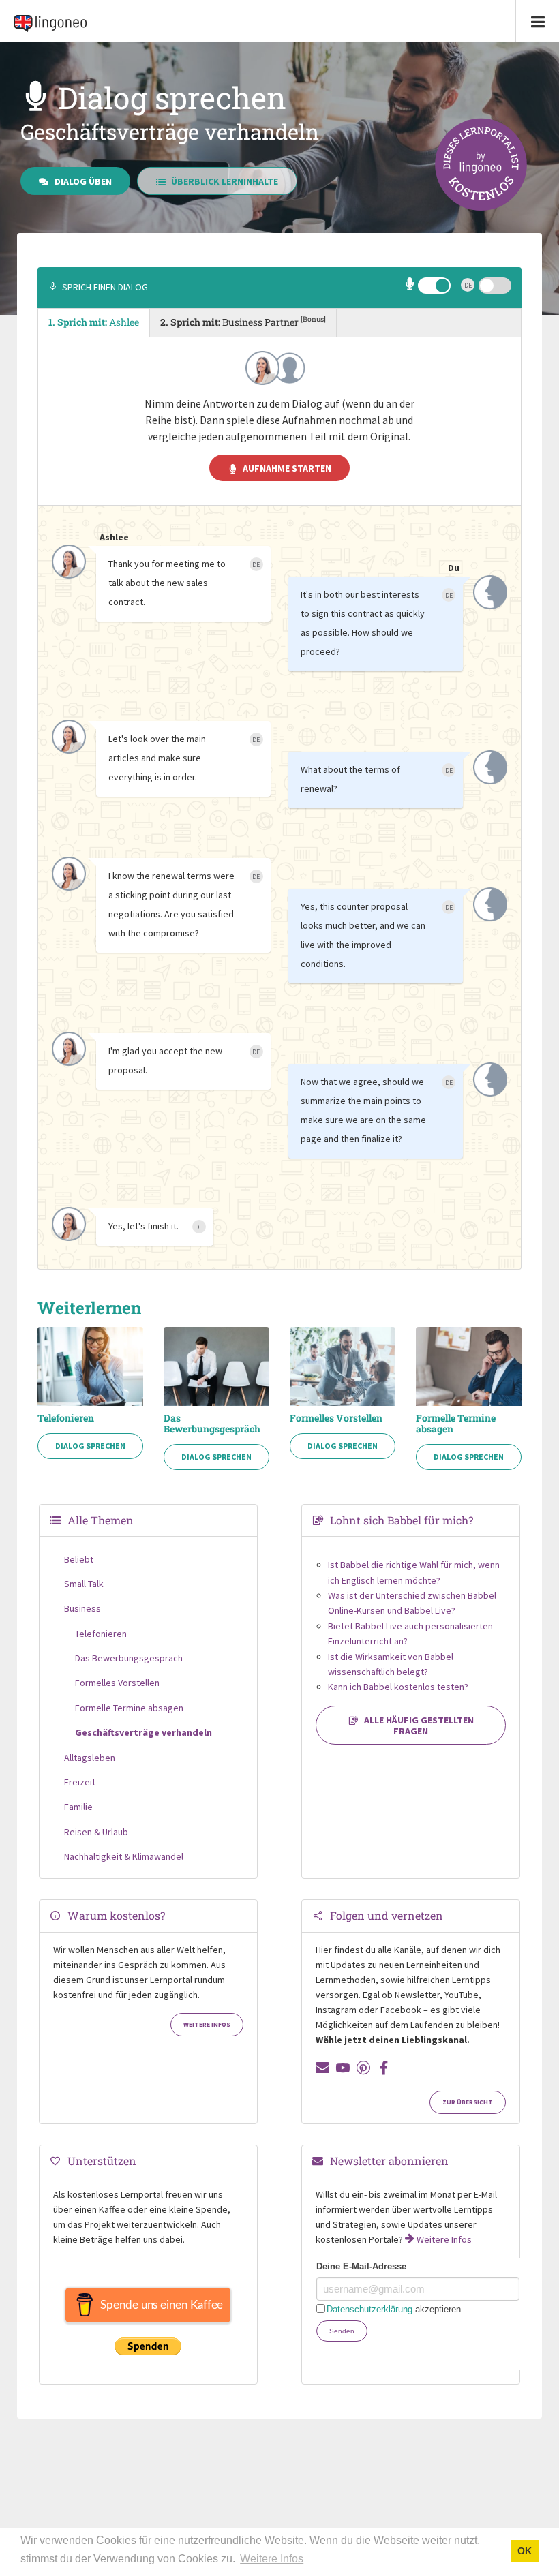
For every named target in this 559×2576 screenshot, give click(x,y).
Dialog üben (83, 181)
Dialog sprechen (90, 1446)
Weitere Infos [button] (272, 2559)
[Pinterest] (363, 2068)
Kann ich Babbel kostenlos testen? (398, 1687)
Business (82, 1608)
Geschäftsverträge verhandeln (143, 1732)
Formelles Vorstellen (336, 1418)
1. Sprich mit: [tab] (94, 322)
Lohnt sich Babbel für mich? (402, 1520)
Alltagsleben (90, 1758)
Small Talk (84, 1584)
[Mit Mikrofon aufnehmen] (411, 286)
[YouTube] (343, 2068)
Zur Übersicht (468, 2102)
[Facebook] (384, 2068)
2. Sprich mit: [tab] (243, 321)
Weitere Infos (207, 2025)
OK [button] (525, 2551)
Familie (78, 1807)
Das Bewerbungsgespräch (212, 1424)
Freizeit (80, 1782)
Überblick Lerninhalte (225, 181)
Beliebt (79, 1559)
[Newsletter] (322, 2068)
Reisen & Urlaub (96, 1832)
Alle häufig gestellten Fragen (419, 1726)
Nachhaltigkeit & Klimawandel (124, 1856)
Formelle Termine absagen (456, 1424)
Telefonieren (66, 1418)
